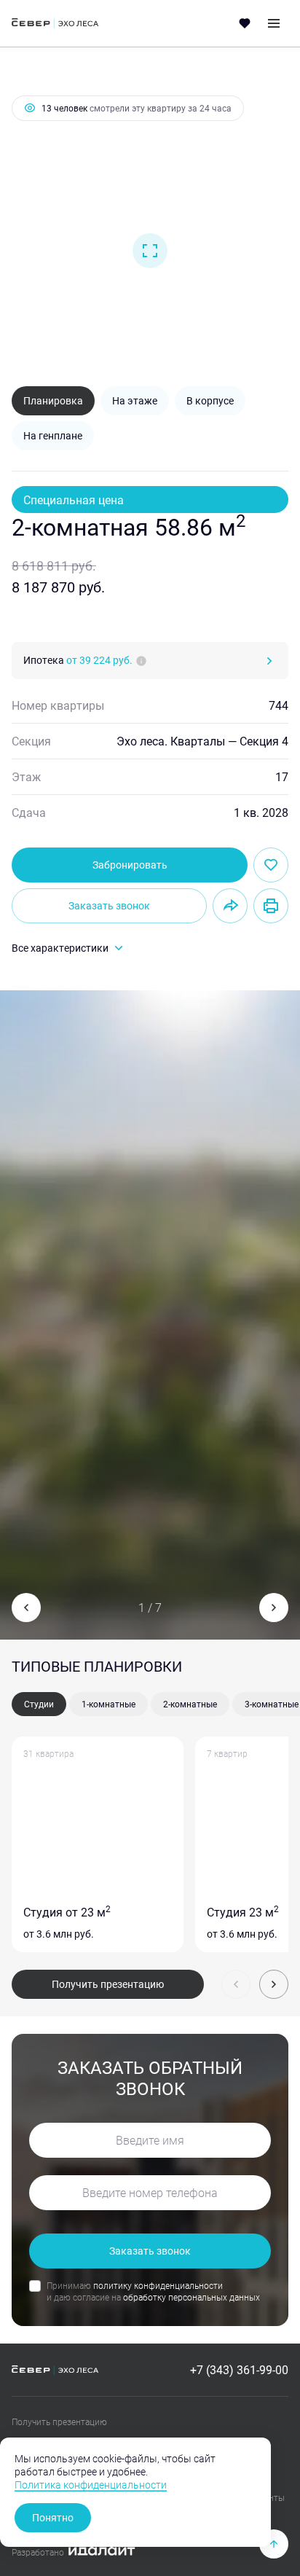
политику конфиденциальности (158, 2285)
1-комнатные (108, 1704)
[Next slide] (274, 1608)
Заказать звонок (109, 905)
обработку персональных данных (192, 2297)
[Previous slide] (26, 1608)
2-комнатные (190, 1704)
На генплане (53, 435)
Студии (39, 1704)
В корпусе (210, 400)
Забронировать (130, 865)
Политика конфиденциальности (91, 2485)
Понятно (53, 2517)
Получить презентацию (108, 1984)
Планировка (53, 400)
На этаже (135, 400)
